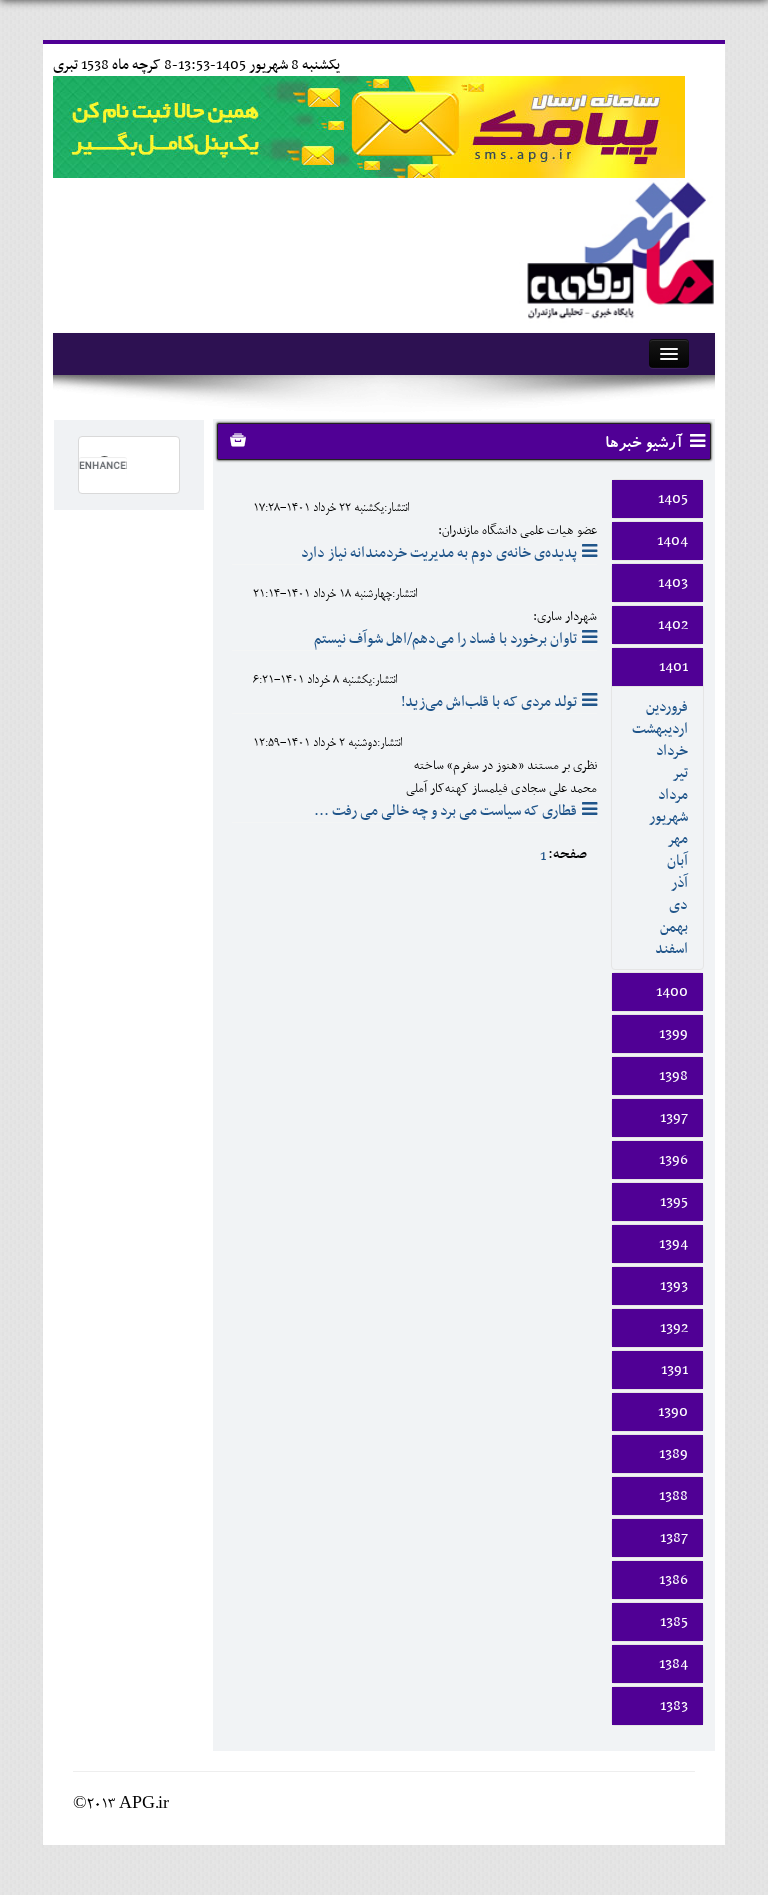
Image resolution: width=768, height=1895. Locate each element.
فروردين (667, 707)
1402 (673, 625)
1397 (674, 1118)
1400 (672, 992)
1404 (672, 541)
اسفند (671, 949)
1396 (673, 1160)
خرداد (672, 751)
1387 (674, 1538)
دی (678, 905)
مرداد (673, 795)
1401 (673, 667)
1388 (673, 1496)
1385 (674, 1622)
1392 (674, 1328)
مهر (677, 839)
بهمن (674, 927)
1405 (673, 499)
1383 (674, 1706)
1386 (673, 1580)
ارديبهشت (660, 729)
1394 (673, 1244)
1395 (674, 1202)
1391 (674, 1370)
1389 (673, 1454)
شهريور (668, 817)
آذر (679, 883)
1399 (673, 1034)
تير (680, 773)
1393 (674, 1286)
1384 (673, 1664)
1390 (673, 1412)
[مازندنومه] (617, 247)
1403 (673, 583)
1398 (673, 1076)
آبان (677, 861)
